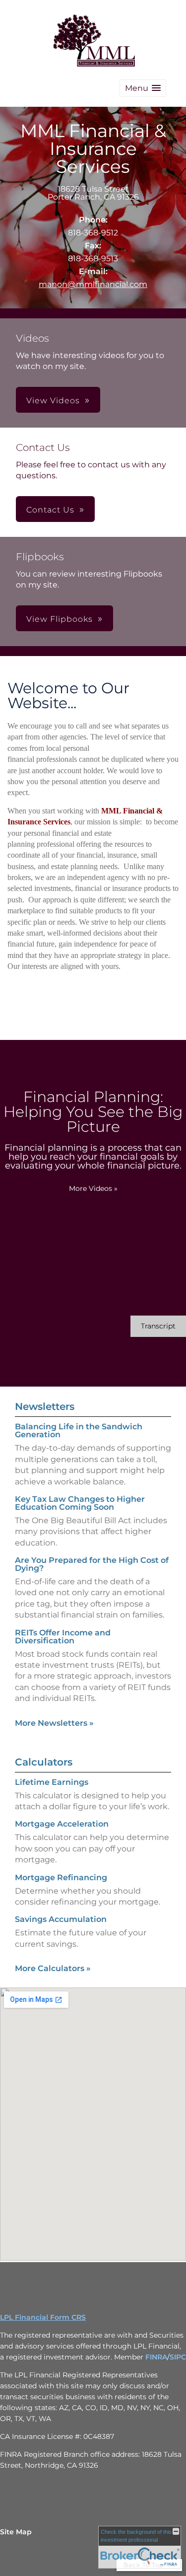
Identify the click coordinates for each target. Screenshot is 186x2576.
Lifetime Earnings (52, 1782)
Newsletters (45, 1406)
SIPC (178, 2357)
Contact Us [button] (50, 510)
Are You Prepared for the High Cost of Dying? (92, 1564)
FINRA (156, 2357)
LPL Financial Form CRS (43, 2317)
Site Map (16, 2532)
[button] (143, 88)
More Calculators (53, 1968)
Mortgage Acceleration (62, 1824)
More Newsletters (54, 1723)
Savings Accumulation (61, 1919)
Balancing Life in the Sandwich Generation (79, 1431)
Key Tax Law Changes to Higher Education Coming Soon (80, 1503)
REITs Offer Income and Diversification (63, 1637)
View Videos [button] (53, 401)
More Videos (93, 1188)
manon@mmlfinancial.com (93, 284)
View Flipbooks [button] (60, 619)
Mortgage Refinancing (61, 1877)
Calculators (44, 1762)
